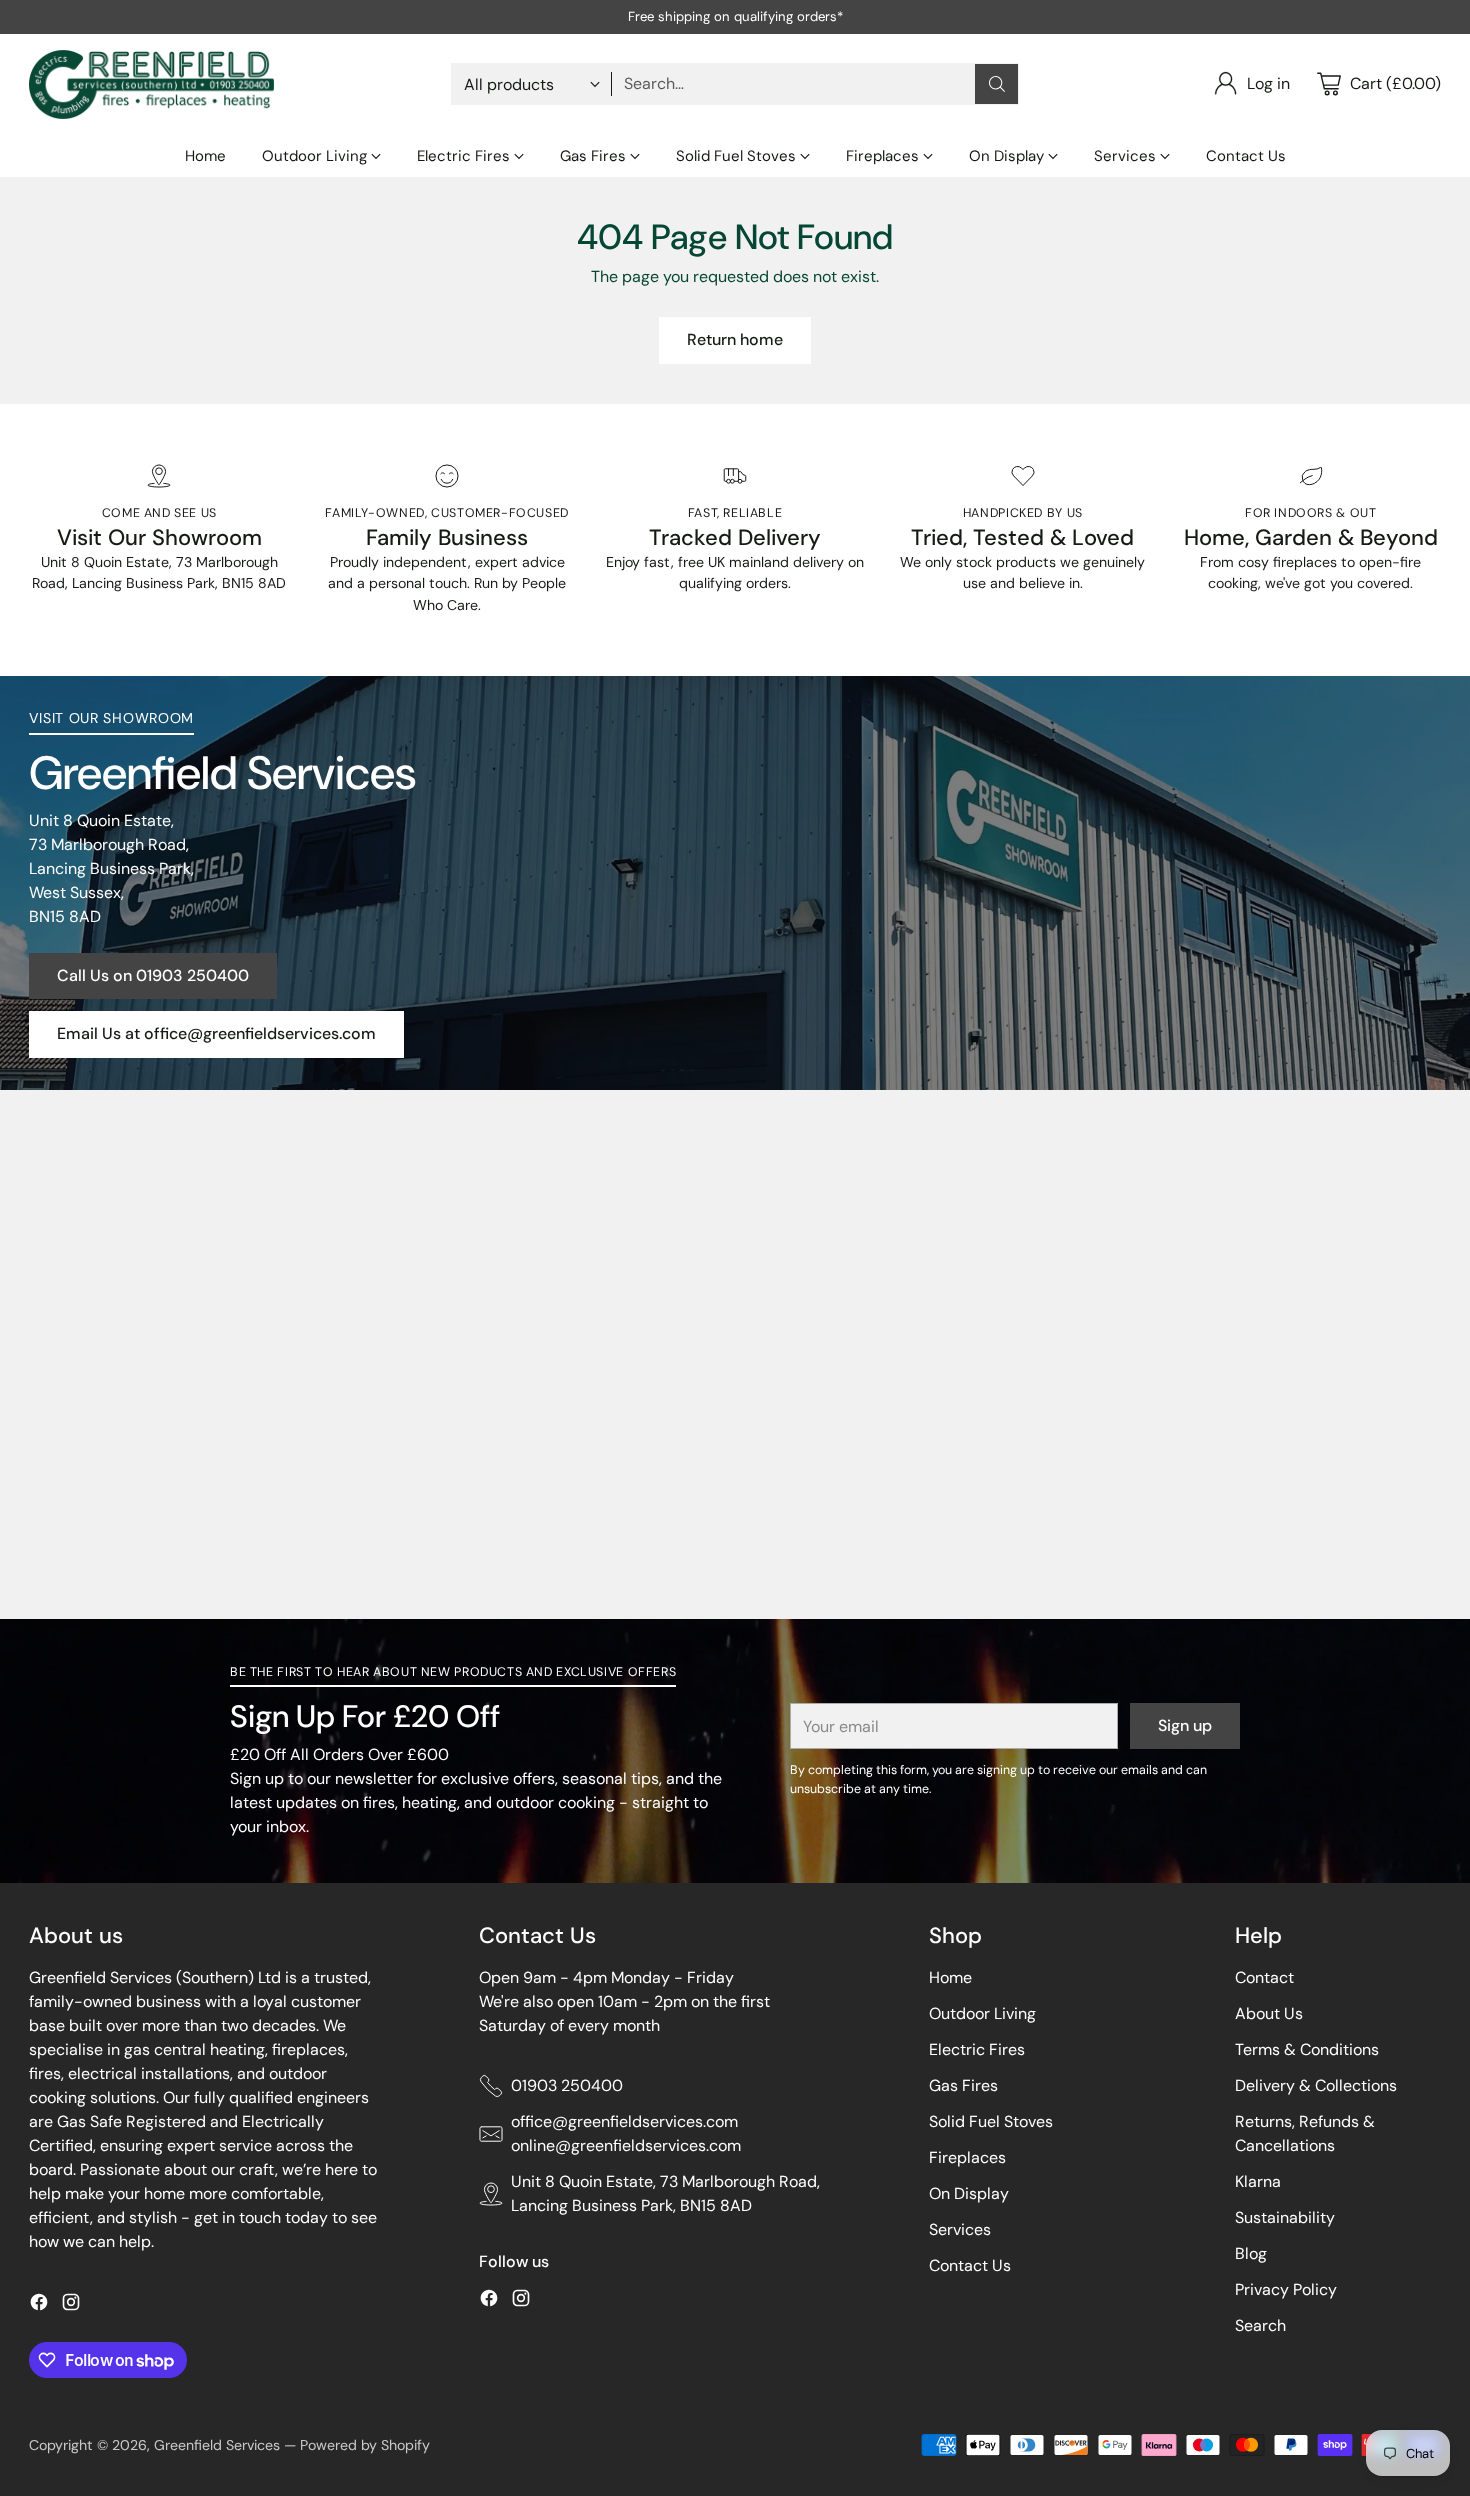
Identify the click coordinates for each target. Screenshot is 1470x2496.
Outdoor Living (982, 2013)
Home (950, 1977)
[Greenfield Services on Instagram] (71, 2305)
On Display (969, 2193)
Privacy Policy (1286, 2289)
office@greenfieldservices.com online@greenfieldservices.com (626, 2133)
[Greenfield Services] (151, 84)
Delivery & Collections (1316, 2085)
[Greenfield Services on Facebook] (39, 2305)
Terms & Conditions (1307, 2049)
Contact (1264, 1977)
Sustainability (1285, 2217)
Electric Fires (977, 2049)
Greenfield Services (217, 2445)
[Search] (997, 84)
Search (1260, 2325)
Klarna (1258, 2181)
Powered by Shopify (365, 2445)
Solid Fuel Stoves (991, 2121)
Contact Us (970, 2265)
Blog (1251, 2253)
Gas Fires (963, 2085)
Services (960, 2229)
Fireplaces (967, 2157)
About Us (1269, 2013)
